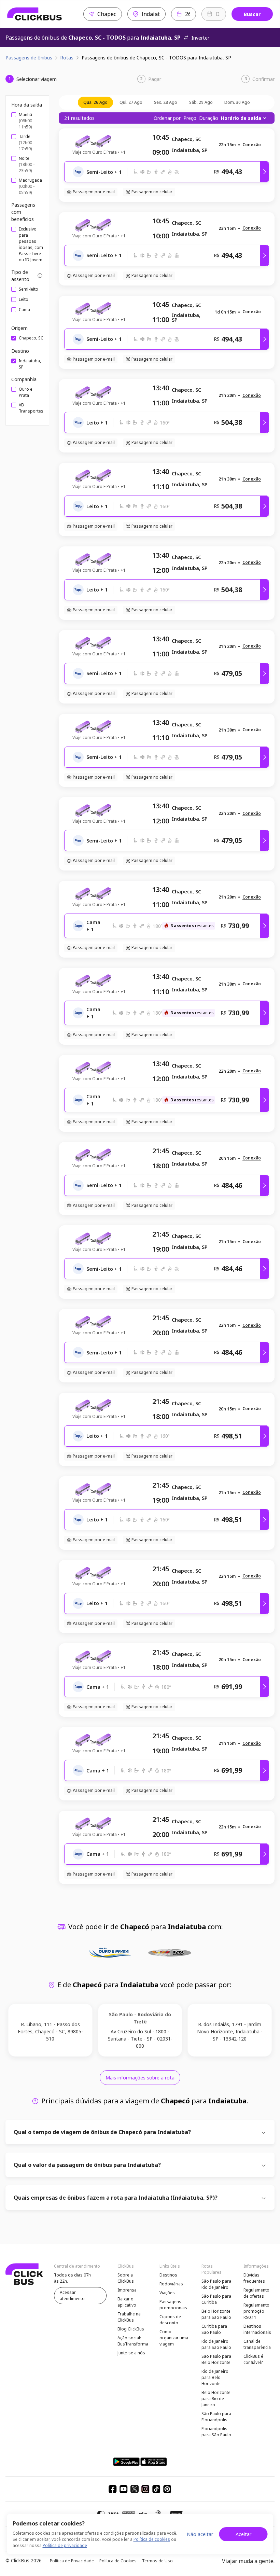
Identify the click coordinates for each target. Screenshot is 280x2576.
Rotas (67, 58)
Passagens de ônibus (29, 58)
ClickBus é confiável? (253, 2359)
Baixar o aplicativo (127, 2302)
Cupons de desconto (170, 2320)
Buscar (252, 14)
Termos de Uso (157, 2561)
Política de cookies (152, 2539)
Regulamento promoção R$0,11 (256, 2311)
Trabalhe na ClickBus (129, 2317)
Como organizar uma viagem (174, 2338)
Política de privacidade (65, 2545)
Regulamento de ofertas (256, 2293)
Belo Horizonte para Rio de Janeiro (216, 2399)
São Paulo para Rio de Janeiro (216, 2284)
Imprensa (127, 2290)
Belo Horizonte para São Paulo (216, 2314)
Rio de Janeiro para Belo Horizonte (215, 2377)
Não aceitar (200, 2534)
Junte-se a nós (131, 2353)
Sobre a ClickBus (126, 2278)
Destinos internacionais (257, 2329)
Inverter (200, 38)
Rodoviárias (171, 2284)
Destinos (168, 2275)
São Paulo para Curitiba (216, 2299)
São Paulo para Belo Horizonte (216, 2359)
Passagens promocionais (173, 2305)
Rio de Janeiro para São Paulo (216, 2344)
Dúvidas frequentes (254, 2278)
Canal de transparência (257, 2344)
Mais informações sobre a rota (140, 2078)
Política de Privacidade (72, 2561)
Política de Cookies (118, 2561)
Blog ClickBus (131, 2329)
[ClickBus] (35, 14)
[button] (252, 145)
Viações (167, 2293)
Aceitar (243, 2534)
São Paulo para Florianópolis (216, 2417)
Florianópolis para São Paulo (216, 2432)
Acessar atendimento (72, 2295)
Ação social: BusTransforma (133, 2341)
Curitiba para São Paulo (214, 2329)
